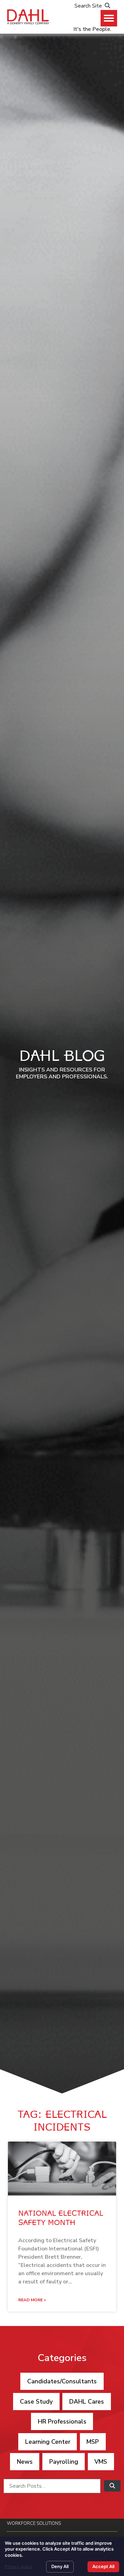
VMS (101, 2462)
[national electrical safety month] (62, 2169)
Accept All (103, 2566)
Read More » (32, 2300)
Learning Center (48, 2442)
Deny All (60, 2566)
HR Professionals (62, 2421)
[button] (109, 18)
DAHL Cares (87, 2402)
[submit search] (112, 2486)
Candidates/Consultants (62, 2381)
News (25, 2462)
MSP (93, 2442)
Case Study (36, 2402)
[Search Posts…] (52, 2486)
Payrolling (64, 2462)
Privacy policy (19, 2567)
